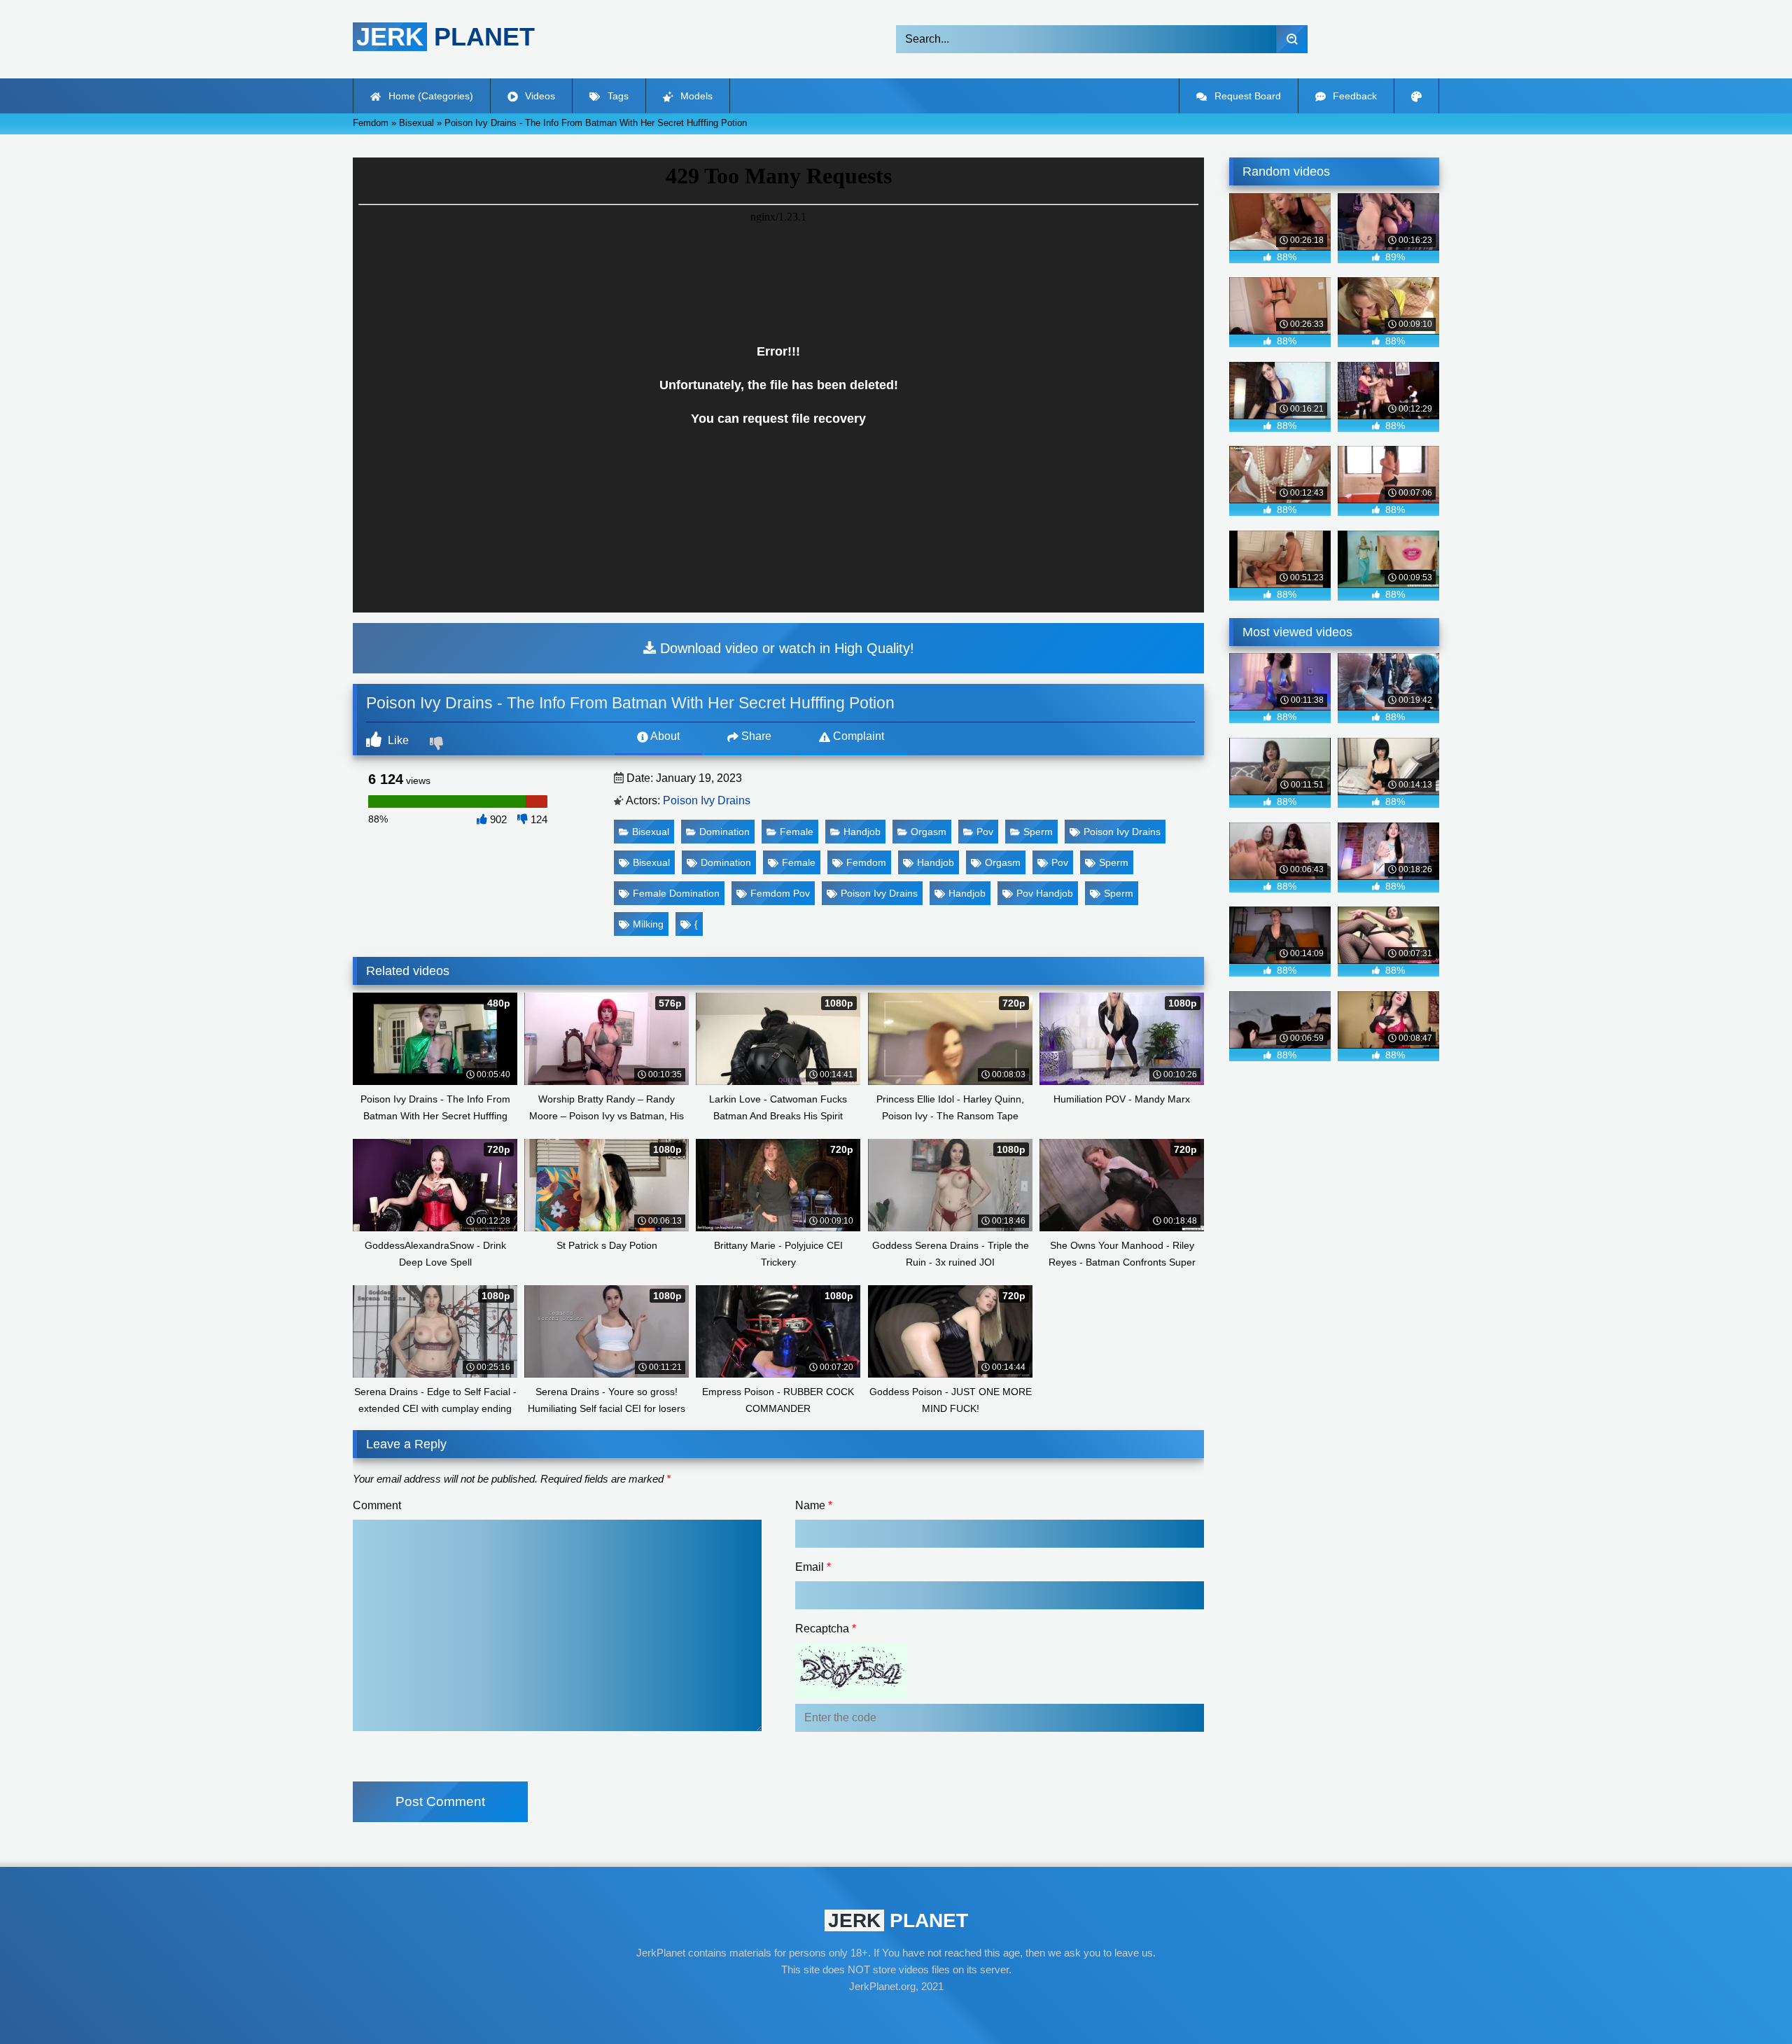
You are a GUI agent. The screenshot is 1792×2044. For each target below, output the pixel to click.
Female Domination (676, 893)
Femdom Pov (780, 893)
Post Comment (440, 1801)
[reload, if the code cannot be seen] (851, 1695)
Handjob (862, 832)
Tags (617, 96)
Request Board (1246, 96)
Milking (648, 924)
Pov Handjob (1045, 893)
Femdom (866, 862)
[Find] (1292, 39)
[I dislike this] (438, 745)
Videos (539, 96)
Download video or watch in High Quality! (785, 648)
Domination (724, 832)
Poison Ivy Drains (707, 800)
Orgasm (929, 832)
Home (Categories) (429, 96)
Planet (446, 37)
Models (695, 96)
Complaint (857, 736)
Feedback (1353, 96)
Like (397, 740)
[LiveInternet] (896, 2013)
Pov (985, 832)
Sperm (1038, 832)
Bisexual (651, 832)
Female (797, 832)
